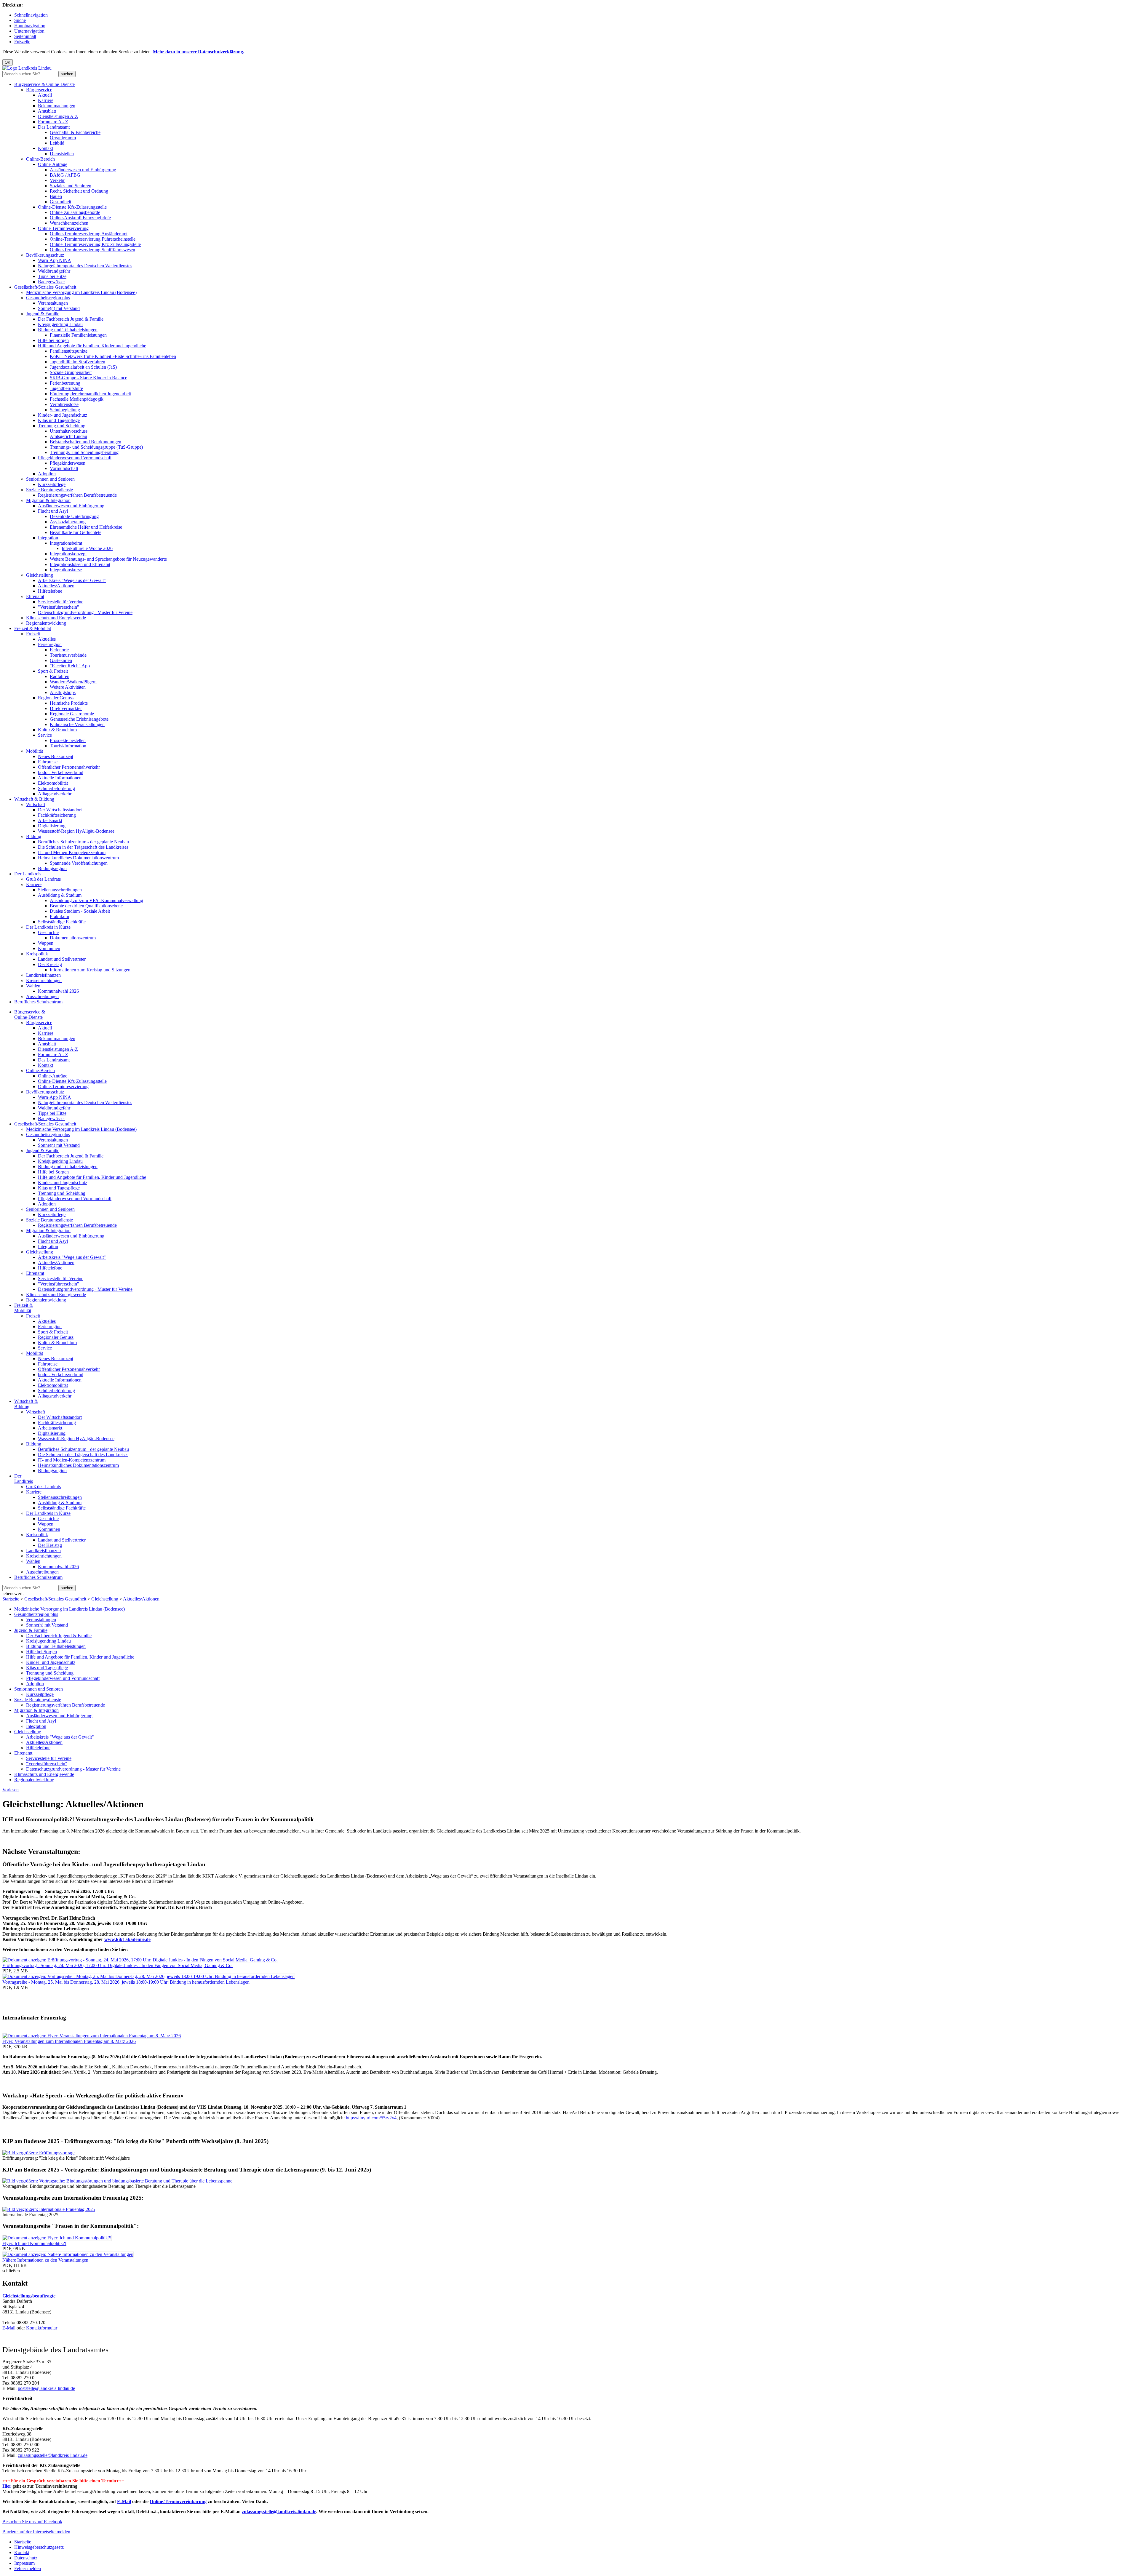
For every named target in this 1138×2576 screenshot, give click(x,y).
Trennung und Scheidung (62, 426)
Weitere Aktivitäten (68, 687)
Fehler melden (28, 2568)
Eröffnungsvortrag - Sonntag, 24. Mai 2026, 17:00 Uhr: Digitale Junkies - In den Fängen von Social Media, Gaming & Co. (118, 1965)
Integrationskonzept (68, 554)
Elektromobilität (53, 783)
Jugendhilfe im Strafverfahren (77, 362)
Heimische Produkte (69, 703)
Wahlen (33, 986)
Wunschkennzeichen (69, 223)
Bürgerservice (39, 90)
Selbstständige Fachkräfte (62, 922)
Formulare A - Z (53, 122)
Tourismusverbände (68, 655)
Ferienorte (59, 650)
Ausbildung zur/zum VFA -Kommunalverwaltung (96, 900)
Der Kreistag (50, 964)
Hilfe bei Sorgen (53, 340)
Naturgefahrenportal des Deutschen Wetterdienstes (85, 266)
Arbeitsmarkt (50, 820)
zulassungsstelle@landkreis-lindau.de (53, 2455)
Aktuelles (47, 639)
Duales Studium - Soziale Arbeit (80, 911)
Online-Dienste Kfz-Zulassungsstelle (72, 207)
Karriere (46, 100)
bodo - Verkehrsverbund (61, 772)
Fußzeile (22, 42)
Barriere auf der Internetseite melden (36, 2532)
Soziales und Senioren (71, 186)
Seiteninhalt (25, 36)
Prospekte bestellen (68, 740)
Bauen (56, 196)
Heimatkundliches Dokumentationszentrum (78, 858)
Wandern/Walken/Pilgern (73, 682)
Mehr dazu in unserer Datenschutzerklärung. (199, 52)
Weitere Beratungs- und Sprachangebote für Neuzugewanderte (108, 559)
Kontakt (45, 148)
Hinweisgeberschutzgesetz (39, 2547)
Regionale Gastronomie (72, 714)
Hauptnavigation (30, 26)
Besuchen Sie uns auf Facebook (32, 2522)
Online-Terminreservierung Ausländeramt (89, 234)
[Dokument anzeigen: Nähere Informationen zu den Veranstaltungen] (68, 2254)
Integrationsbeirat (66, 543)
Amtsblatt (47, 111)
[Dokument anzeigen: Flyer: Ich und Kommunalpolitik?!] (57, 2238)
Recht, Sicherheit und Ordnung (79, 191)
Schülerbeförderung (56, 788)
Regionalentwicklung (46, 623)
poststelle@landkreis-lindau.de (46, 2388)
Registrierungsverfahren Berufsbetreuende (77, 495)
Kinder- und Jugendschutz (63, 415)
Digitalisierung (52, 826)
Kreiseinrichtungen (44, 980)
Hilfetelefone (50, 591)
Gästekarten (61, 660)
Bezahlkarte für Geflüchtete (76, 532)
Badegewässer (51, 282)
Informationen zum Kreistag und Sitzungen (90, 970)
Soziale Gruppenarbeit (71, 372)
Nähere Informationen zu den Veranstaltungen (45, 2260)
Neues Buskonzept (56, 756)
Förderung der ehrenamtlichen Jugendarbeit (90, 394)
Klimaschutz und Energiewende (56, 618)
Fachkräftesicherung (57, 815)
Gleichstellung (40, 575)
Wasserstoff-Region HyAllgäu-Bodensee (76, 831)
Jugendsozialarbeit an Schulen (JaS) (83, 367)
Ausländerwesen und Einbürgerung (83, 170)
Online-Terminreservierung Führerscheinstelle (93, 239)
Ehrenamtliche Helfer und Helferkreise (86, 527)
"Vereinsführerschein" (59, 607)
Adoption (47, 474)
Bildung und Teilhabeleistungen (68, 330)
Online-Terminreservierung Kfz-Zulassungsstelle (95, 244)
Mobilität (35, 751)
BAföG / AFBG (65, 175)
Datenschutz (26, 2558)
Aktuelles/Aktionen (56, 586)
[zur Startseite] (27, 68)
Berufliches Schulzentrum (38, 1002)
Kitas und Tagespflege (59, 420)
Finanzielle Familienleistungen (78, 335)
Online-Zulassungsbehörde (75, 212)
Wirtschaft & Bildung (34, 799)
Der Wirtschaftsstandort (60, 810)
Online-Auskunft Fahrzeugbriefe (80, 218)
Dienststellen (62, 154)
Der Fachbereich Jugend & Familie (71, 319)
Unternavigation (29, 31)
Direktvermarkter (66, 708)
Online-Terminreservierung (63, 228)
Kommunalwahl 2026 (58, 991)
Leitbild (57, 143)
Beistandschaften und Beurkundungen (85, 442)
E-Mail (9, 2328)
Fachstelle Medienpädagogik (77, 399)
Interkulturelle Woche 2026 (87, 548)
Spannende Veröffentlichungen (79, 863)
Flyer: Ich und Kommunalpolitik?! (34, 2243)
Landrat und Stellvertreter (62, 959)
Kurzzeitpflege (52, 484)
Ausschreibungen (42, 996)
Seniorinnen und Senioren (50, 479)
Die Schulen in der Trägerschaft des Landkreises (83, 847)
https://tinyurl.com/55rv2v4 (371, 2118)
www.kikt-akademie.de (127, 1939)
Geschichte (48, 932)
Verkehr (57, 180)
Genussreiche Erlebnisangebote (79, 719)
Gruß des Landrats (43, 879)
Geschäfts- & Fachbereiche (75, 132)
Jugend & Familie (43, 314)
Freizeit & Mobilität (33, 628)
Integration (48, 538)
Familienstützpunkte (69, 351)
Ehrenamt (35, 596)
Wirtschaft (36, 804)
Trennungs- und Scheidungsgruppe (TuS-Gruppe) (96, 447)
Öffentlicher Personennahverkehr (69, 767)
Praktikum (59, 916)
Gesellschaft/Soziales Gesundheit (45, 287)
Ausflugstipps (63, 692)
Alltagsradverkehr (55, 794)
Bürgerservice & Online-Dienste (44, 84)
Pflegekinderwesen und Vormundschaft (75, 458)
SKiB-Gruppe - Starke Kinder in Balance (88, 378)
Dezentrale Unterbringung (74, 516)
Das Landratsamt (54, 127)
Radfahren (60, 676)
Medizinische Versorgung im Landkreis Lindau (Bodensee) (81, 292)
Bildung (34, 836)
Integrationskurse (66, 570)
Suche (20, 20)
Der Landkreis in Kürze (48, 927)
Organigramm (63, 138)
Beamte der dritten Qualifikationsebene (86, 906)
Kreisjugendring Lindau (60, 324)
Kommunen (49, 948)
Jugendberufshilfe (66, 388)
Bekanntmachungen (57, 106)
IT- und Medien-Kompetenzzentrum (72, 852)
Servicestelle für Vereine (61, 602)
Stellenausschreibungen (60, 890)
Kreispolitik (37, 954)
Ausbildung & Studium (60, 895)
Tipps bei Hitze (52, 276)
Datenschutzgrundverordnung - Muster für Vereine (85, 612)
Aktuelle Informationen (60, 778)
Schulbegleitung (65, 410)
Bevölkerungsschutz (45, 255)
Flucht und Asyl (53, 511)
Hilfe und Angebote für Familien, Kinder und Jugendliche (92, 346)
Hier (7, 2486)
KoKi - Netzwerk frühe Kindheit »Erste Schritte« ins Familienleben (113, 356)
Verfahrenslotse (64, 404)
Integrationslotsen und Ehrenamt (80, 564)
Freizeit (33, 634)
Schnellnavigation (31, 15)
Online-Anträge (53, 164)
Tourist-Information (68, 746)
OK (8, 62)
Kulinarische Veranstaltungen (77, 724)
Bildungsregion (52, 868)
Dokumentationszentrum (73, 938)
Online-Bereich (40, 159)
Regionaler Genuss (56, 698)
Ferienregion (50, 644)
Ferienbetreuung (65, 383)
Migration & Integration (48, 500)
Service (45, 735)
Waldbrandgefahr (54, 271)
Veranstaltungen (53, 303)
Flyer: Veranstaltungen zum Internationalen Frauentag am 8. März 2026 (69, 2041)
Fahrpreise (48, 762)
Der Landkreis (28, 874)
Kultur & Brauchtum (57, 730)
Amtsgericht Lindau (68, 436)
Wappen (46, 943)
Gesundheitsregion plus (48, 298)
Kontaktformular (42, 2328)
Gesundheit (60, 202)
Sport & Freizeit (53, 671)
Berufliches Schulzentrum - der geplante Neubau (83, 842)
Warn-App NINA (55, 260)
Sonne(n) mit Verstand (59, 308)
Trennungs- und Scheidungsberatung (84, 452)
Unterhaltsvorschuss (69, 431)
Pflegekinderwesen (68, 463)
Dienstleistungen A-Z (58, 116)
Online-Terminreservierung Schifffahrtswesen (92, 250)
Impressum (24, 2563)
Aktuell (45, 95)
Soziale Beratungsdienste (49, 490)
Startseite (11, 1599)
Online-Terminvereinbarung (178, 2501)
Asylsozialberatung (68, 522)
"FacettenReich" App (70, 666)
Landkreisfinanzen (43, 975)
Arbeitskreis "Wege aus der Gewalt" (72, 580)
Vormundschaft (64, 468)
